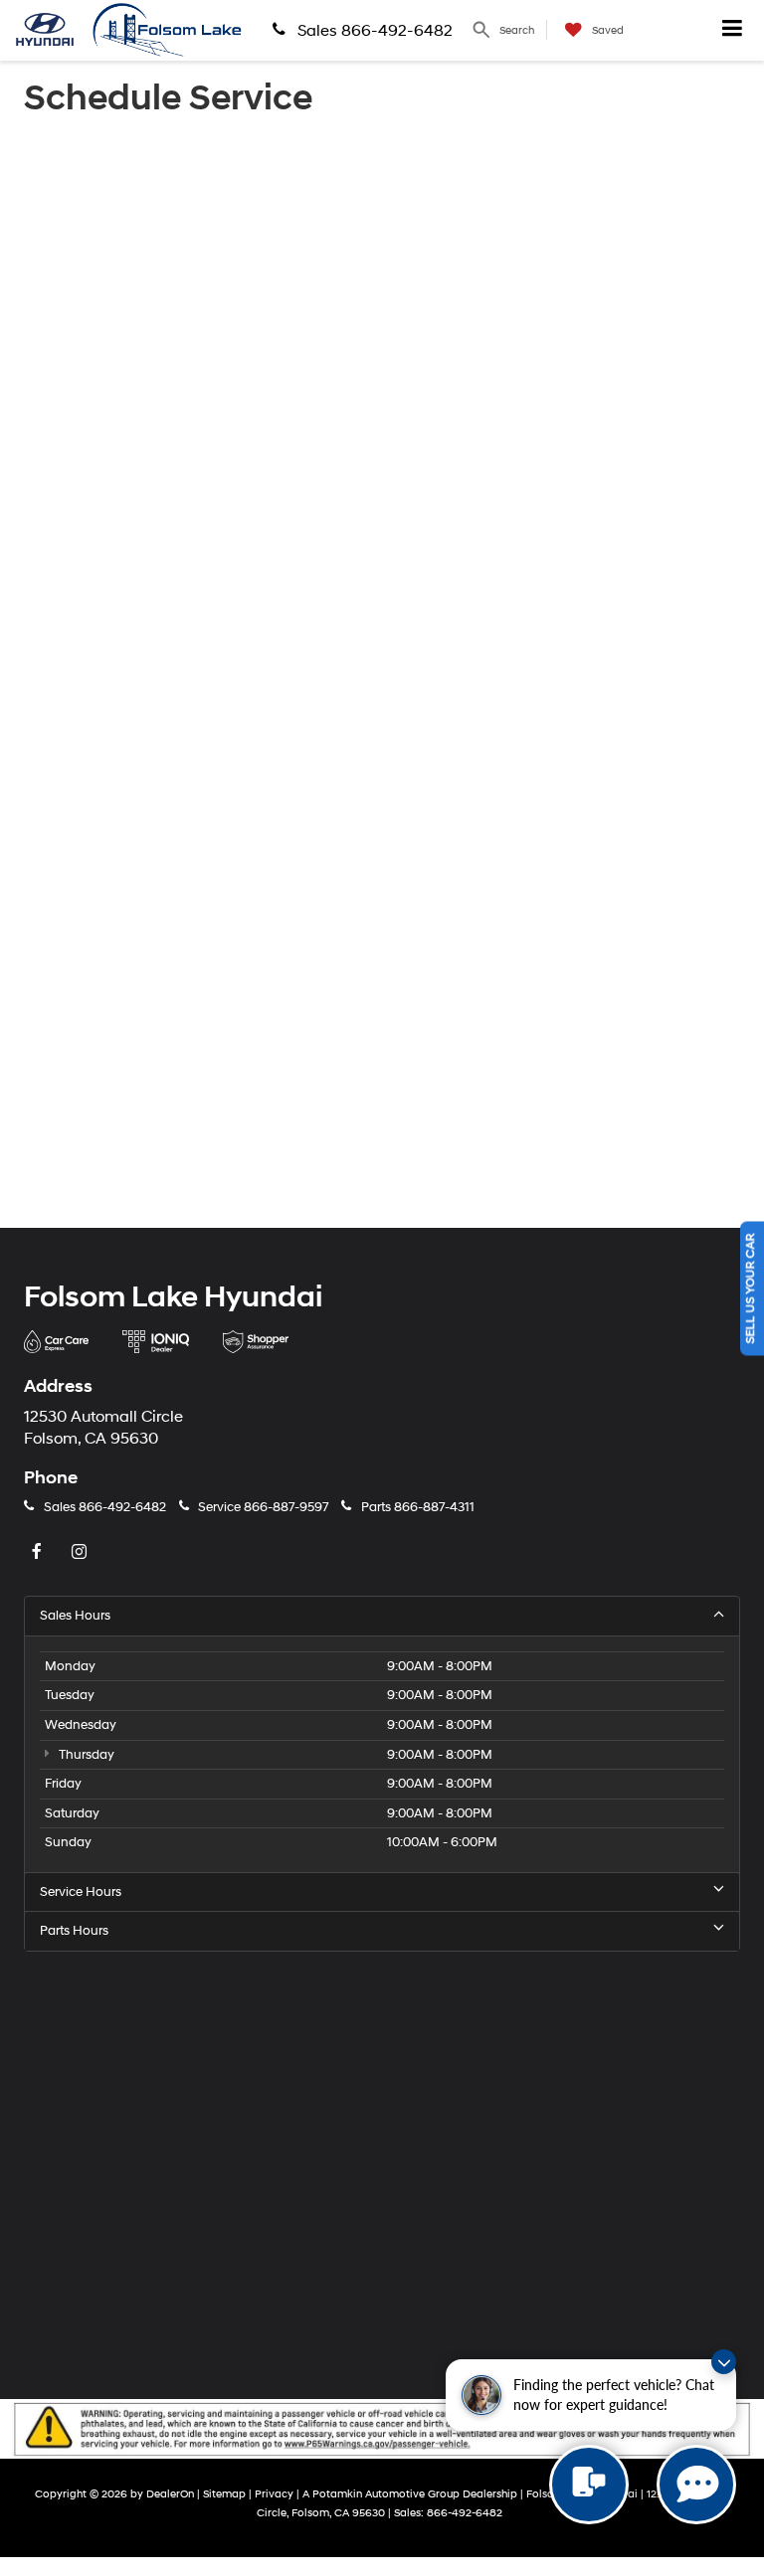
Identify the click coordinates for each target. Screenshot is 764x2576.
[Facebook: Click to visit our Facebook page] (39, 1553)
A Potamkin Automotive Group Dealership (410, 2494)
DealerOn (170, 2494)
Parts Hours (74, 1931)
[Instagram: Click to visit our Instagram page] (82, 1553)
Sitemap (224, 2494)
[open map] (382, 2162)
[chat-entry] (589, 2485)
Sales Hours (75, 1616)
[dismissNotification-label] (724, 2362)
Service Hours (81, 1892)
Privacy (274, 2494)
